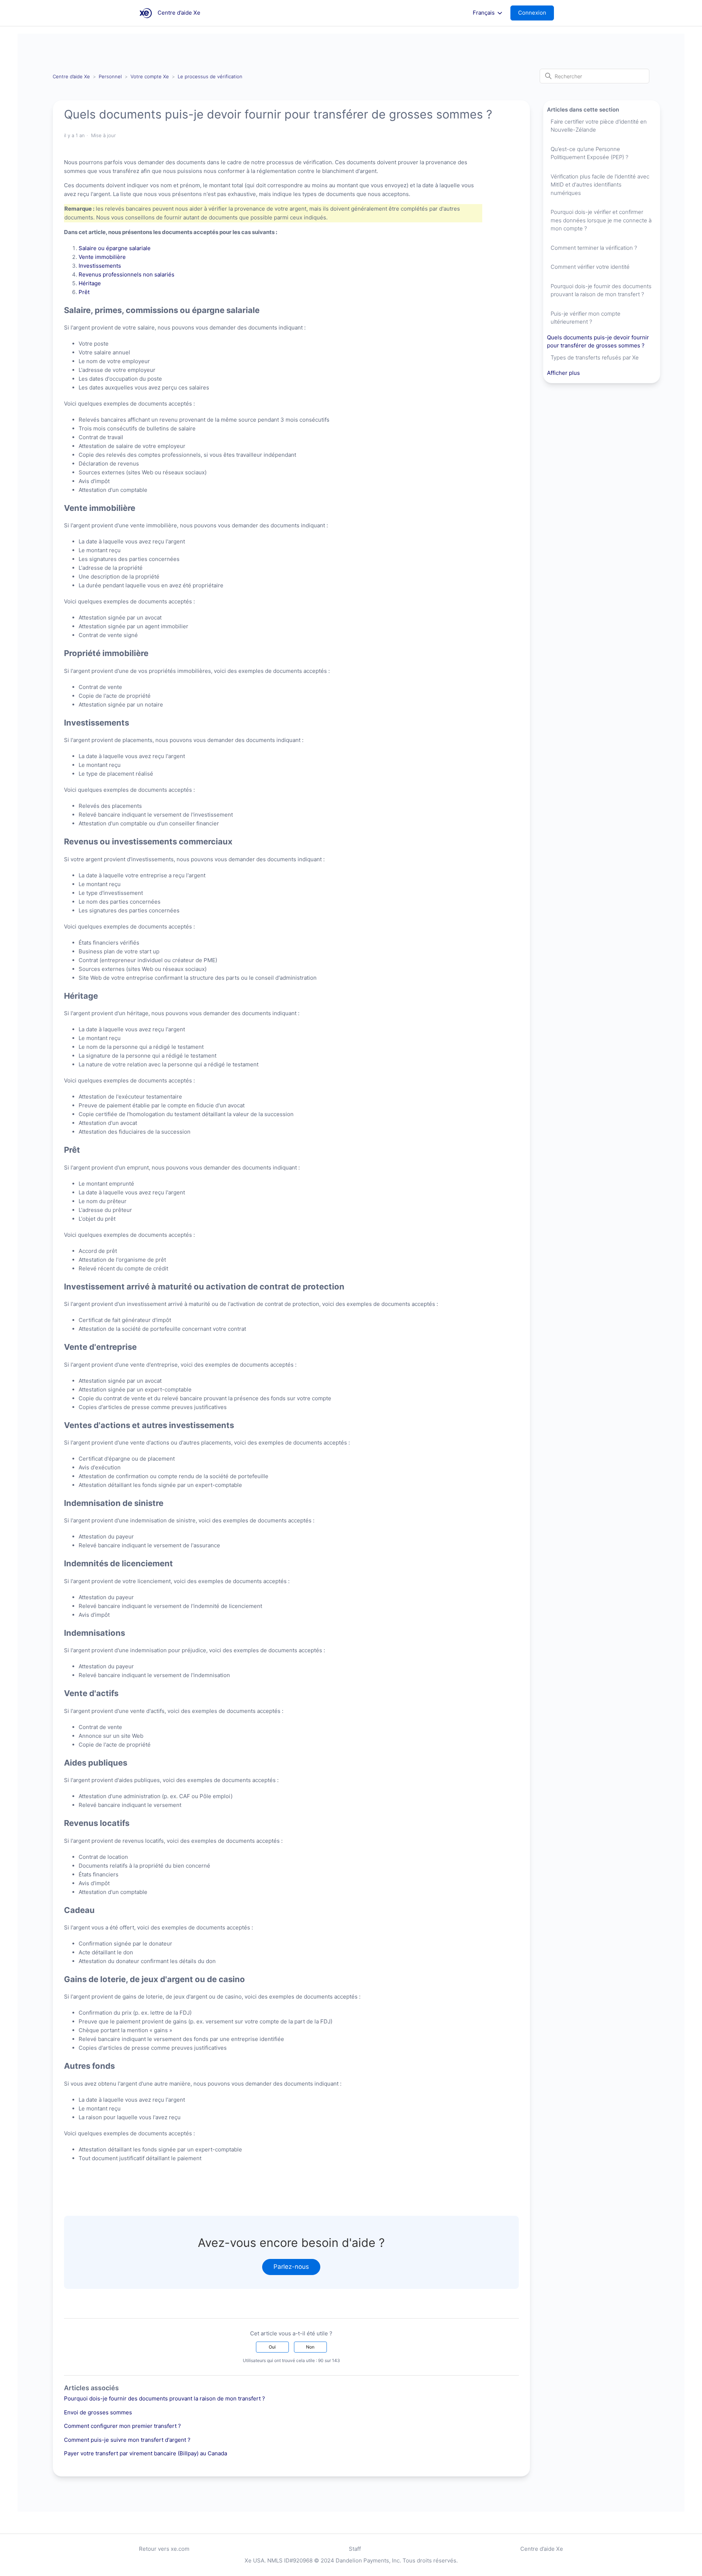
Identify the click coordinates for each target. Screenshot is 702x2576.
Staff (355, 2549)
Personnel (110, 76)
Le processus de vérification (210, 76)
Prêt (84, 292)
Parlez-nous (291, 2267)
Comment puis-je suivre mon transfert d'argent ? (127, 2440)
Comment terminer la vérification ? (594, 248)
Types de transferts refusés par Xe (595, 357)
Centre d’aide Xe (71, 76)
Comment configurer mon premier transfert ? (122, 2426)
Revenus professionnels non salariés (127, 274)
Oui (272, 2347)
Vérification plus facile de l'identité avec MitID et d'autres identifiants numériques (600, 185)
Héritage (90, 283)
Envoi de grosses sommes (98, 2412)
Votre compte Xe (150, 76)
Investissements (100, 266)
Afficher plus (563, 373)
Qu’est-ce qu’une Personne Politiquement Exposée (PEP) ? (589, 153)
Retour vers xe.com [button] (164, 2549)
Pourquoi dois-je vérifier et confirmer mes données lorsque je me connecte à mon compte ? (601, 220)
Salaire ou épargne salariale (115, 248)
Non (310, 2347)
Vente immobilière (102, 257)
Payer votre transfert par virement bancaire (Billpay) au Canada (146, 2453)
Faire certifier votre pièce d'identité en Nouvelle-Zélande (599, 126)
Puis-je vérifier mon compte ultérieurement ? (586, 318)
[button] (536, 13)
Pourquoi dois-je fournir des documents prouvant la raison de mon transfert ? (165, 2398)
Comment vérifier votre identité (590, 267)
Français (484, 13)
